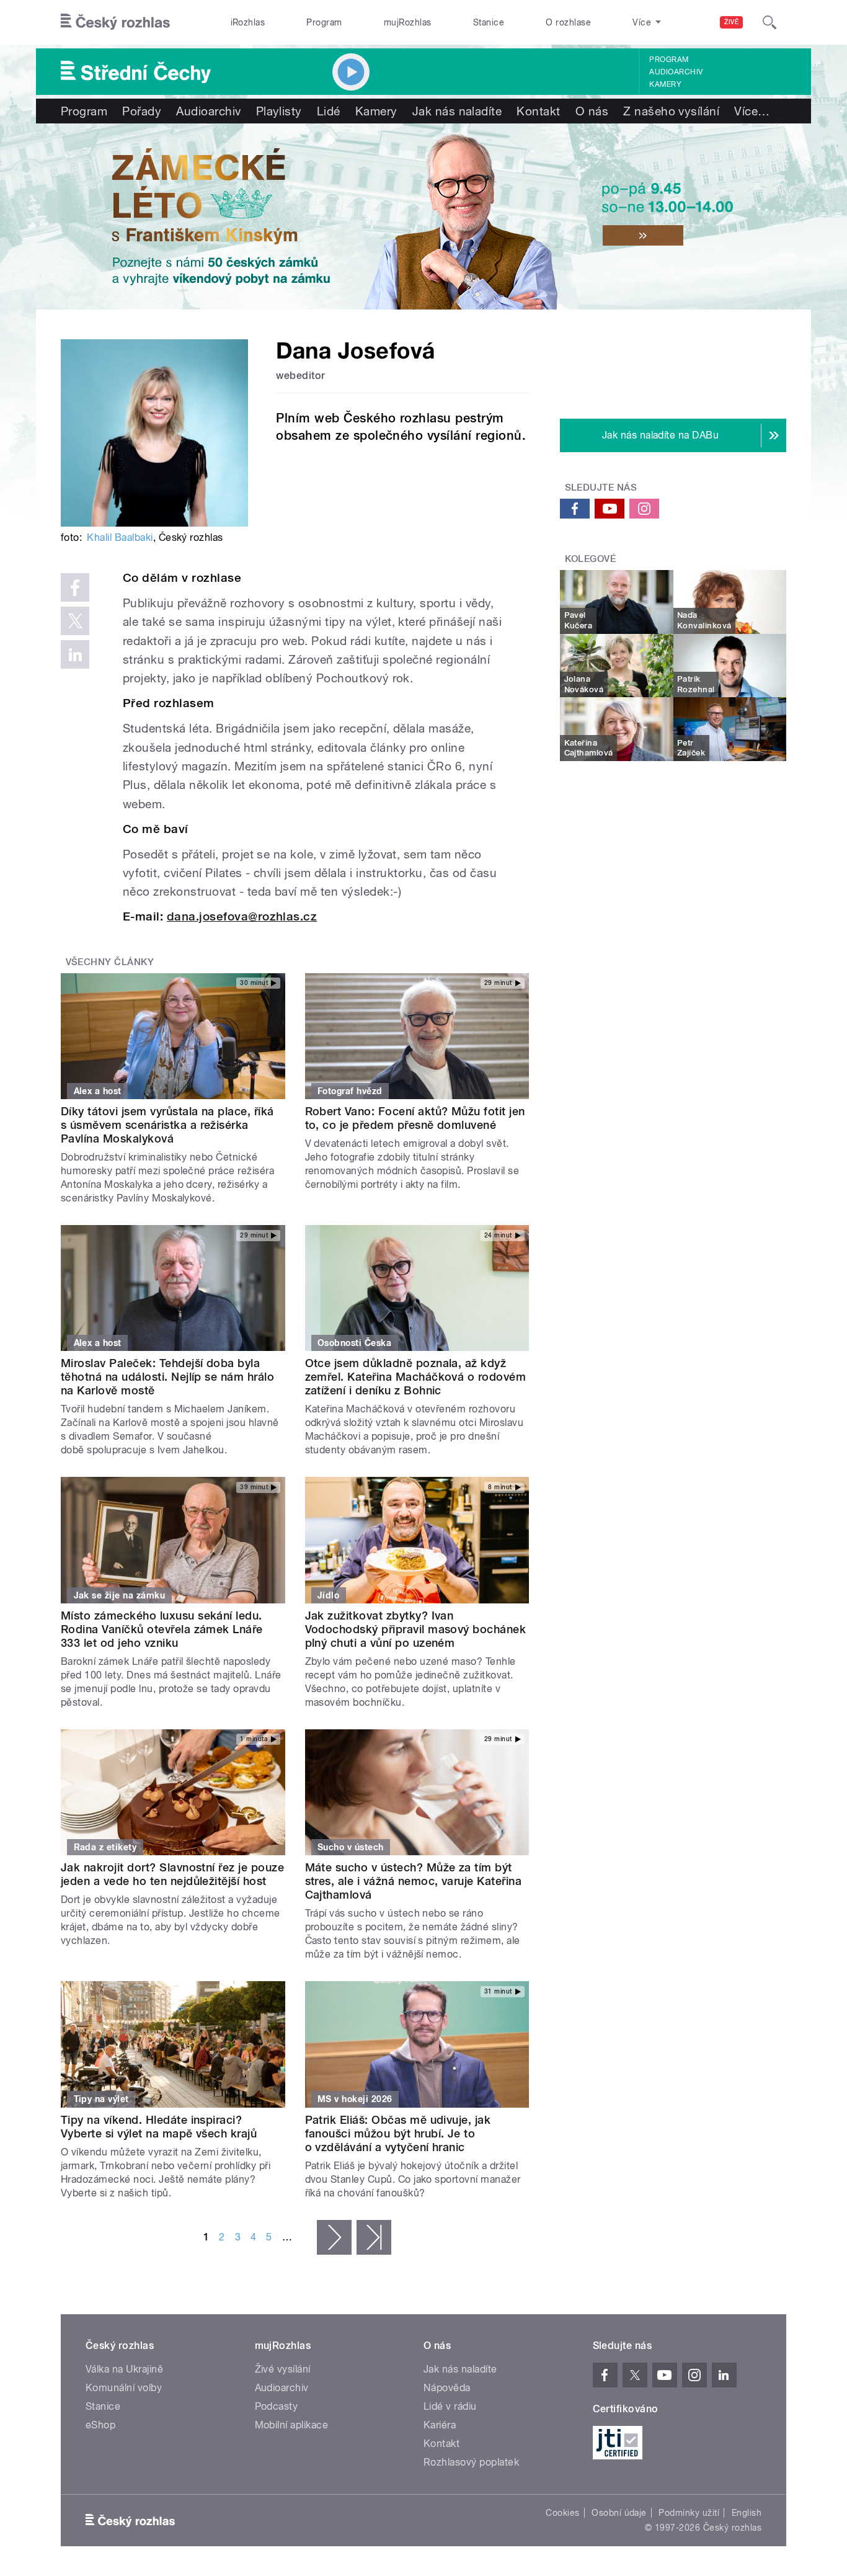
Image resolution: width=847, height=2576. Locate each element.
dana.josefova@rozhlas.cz (242, 916)
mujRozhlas (408, 22)
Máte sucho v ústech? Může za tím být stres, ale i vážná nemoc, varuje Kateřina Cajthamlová (414, 1881)
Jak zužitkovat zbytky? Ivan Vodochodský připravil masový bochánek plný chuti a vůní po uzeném (416, 1629)
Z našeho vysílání (671, 111)
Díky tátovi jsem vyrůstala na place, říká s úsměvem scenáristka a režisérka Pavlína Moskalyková (167, 1125)
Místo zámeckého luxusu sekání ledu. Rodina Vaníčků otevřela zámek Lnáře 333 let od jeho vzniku (162, 1629)
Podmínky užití (689, 2513)
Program (324, 22)
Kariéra (440, 2425)
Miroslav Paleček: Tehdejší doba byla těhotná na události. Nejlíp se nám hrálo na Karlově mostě (167, 1377)
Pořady (142, 111)
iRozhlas (248, 22)
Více (752, 111)
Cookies (562, 2513)
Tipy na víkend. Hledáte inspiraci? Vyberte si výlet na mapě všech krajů (159, 2127)
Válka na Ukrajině (124, 2369)
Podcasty (277, 2406)
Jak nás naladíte (457, 111)
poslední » (374, 2237)
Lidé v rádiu (450, 2406)
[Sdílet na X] (75, 621)
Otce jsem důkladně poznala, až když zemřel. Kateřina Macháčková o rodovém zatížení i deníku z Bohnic (416, 1377)
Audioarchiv (676, 72)
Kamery (665, 84)
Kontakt (538, 111)
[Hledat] (769, 22)
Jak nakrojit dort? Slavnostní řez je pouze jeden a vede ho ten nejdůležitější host (172, 1874)
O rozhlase (568, 22)
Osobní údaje (619, 2513)
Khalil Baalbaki (120, 537)
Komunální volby (124, 2388)
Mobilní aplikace (292, 2425)
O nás (592, 111)
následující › (334, 2237)
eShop (100, 2425)
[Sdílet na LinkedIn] (75, 654)
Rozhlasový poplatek (471, 2462)
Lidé (329, 111)
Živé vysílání (283, 2369)
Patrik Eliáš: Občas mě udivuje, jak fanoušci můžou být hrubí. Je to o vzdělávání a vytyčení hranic (398, 2133)
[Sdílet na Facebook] (75, 587)
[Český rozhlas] (115, 22)
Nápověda (447, 2388)
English (747, 2513)
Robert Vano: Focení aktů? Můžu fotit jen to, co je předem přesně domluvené (415, 1118)
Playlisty (279, 111)
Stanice (489, 22)
